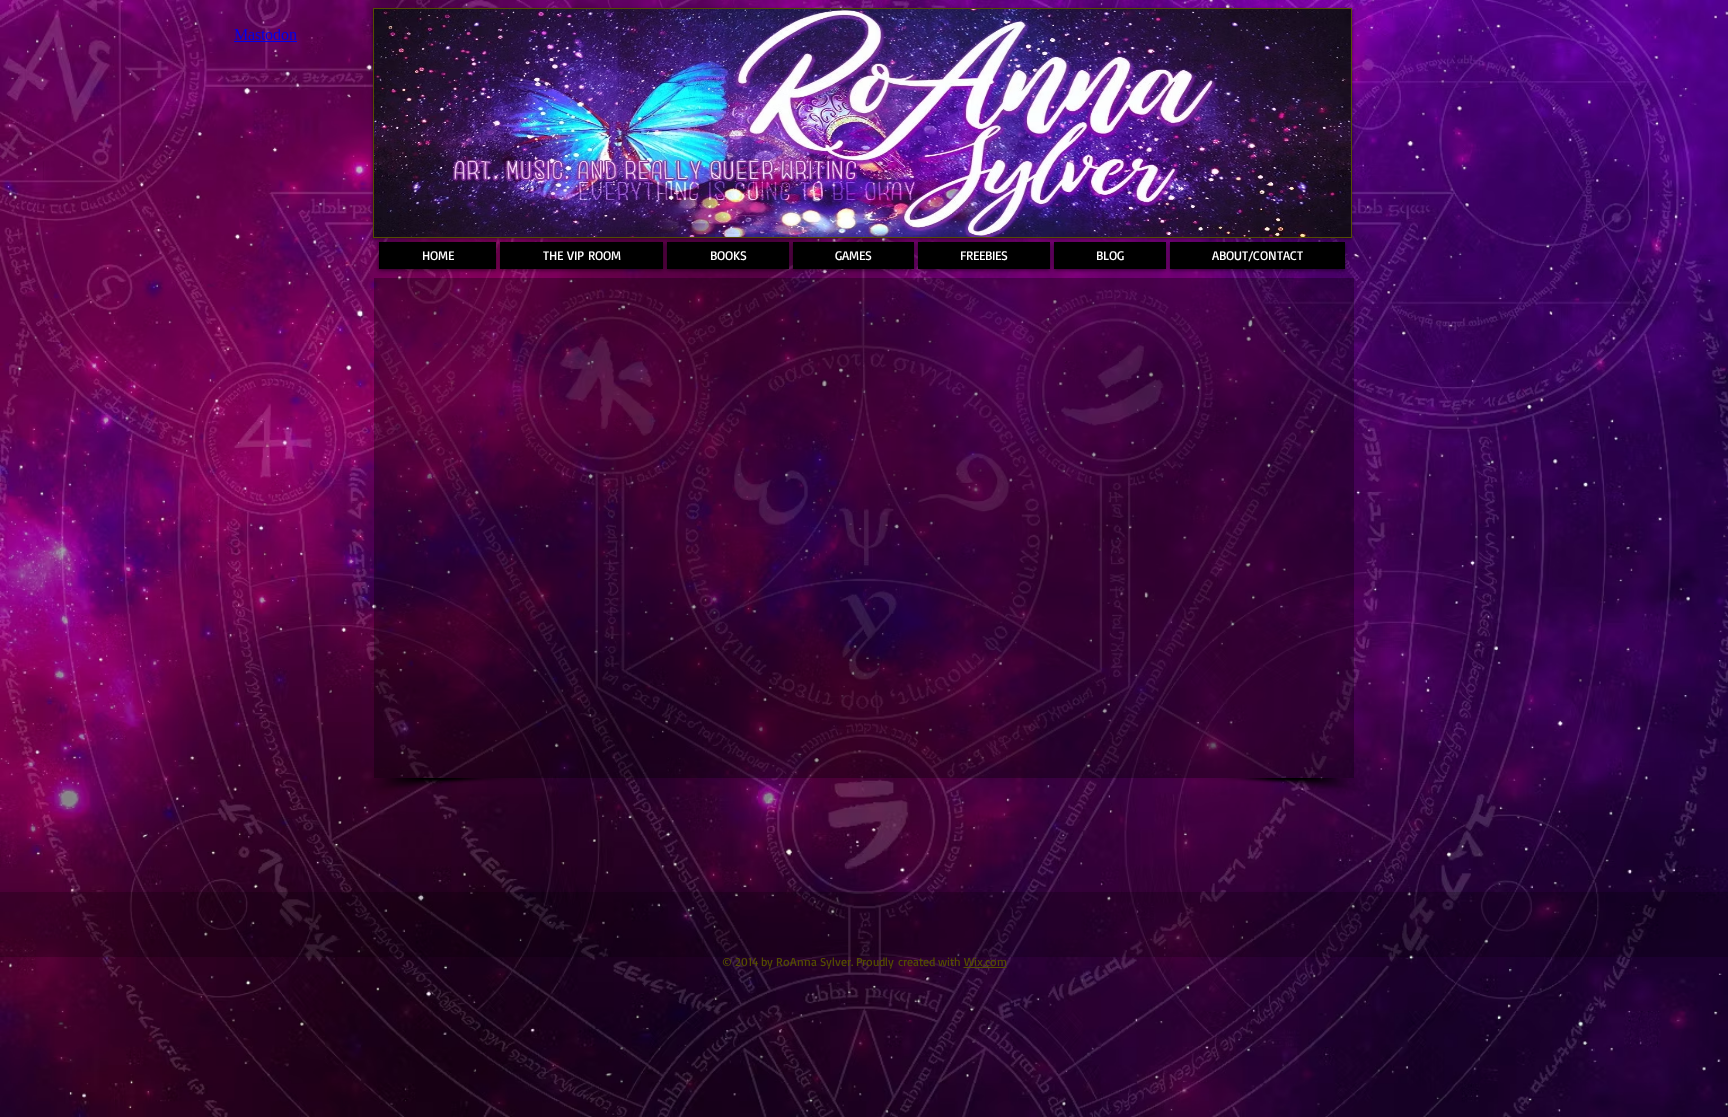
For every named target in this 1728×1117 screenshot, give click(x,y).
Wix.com (985, 961)
